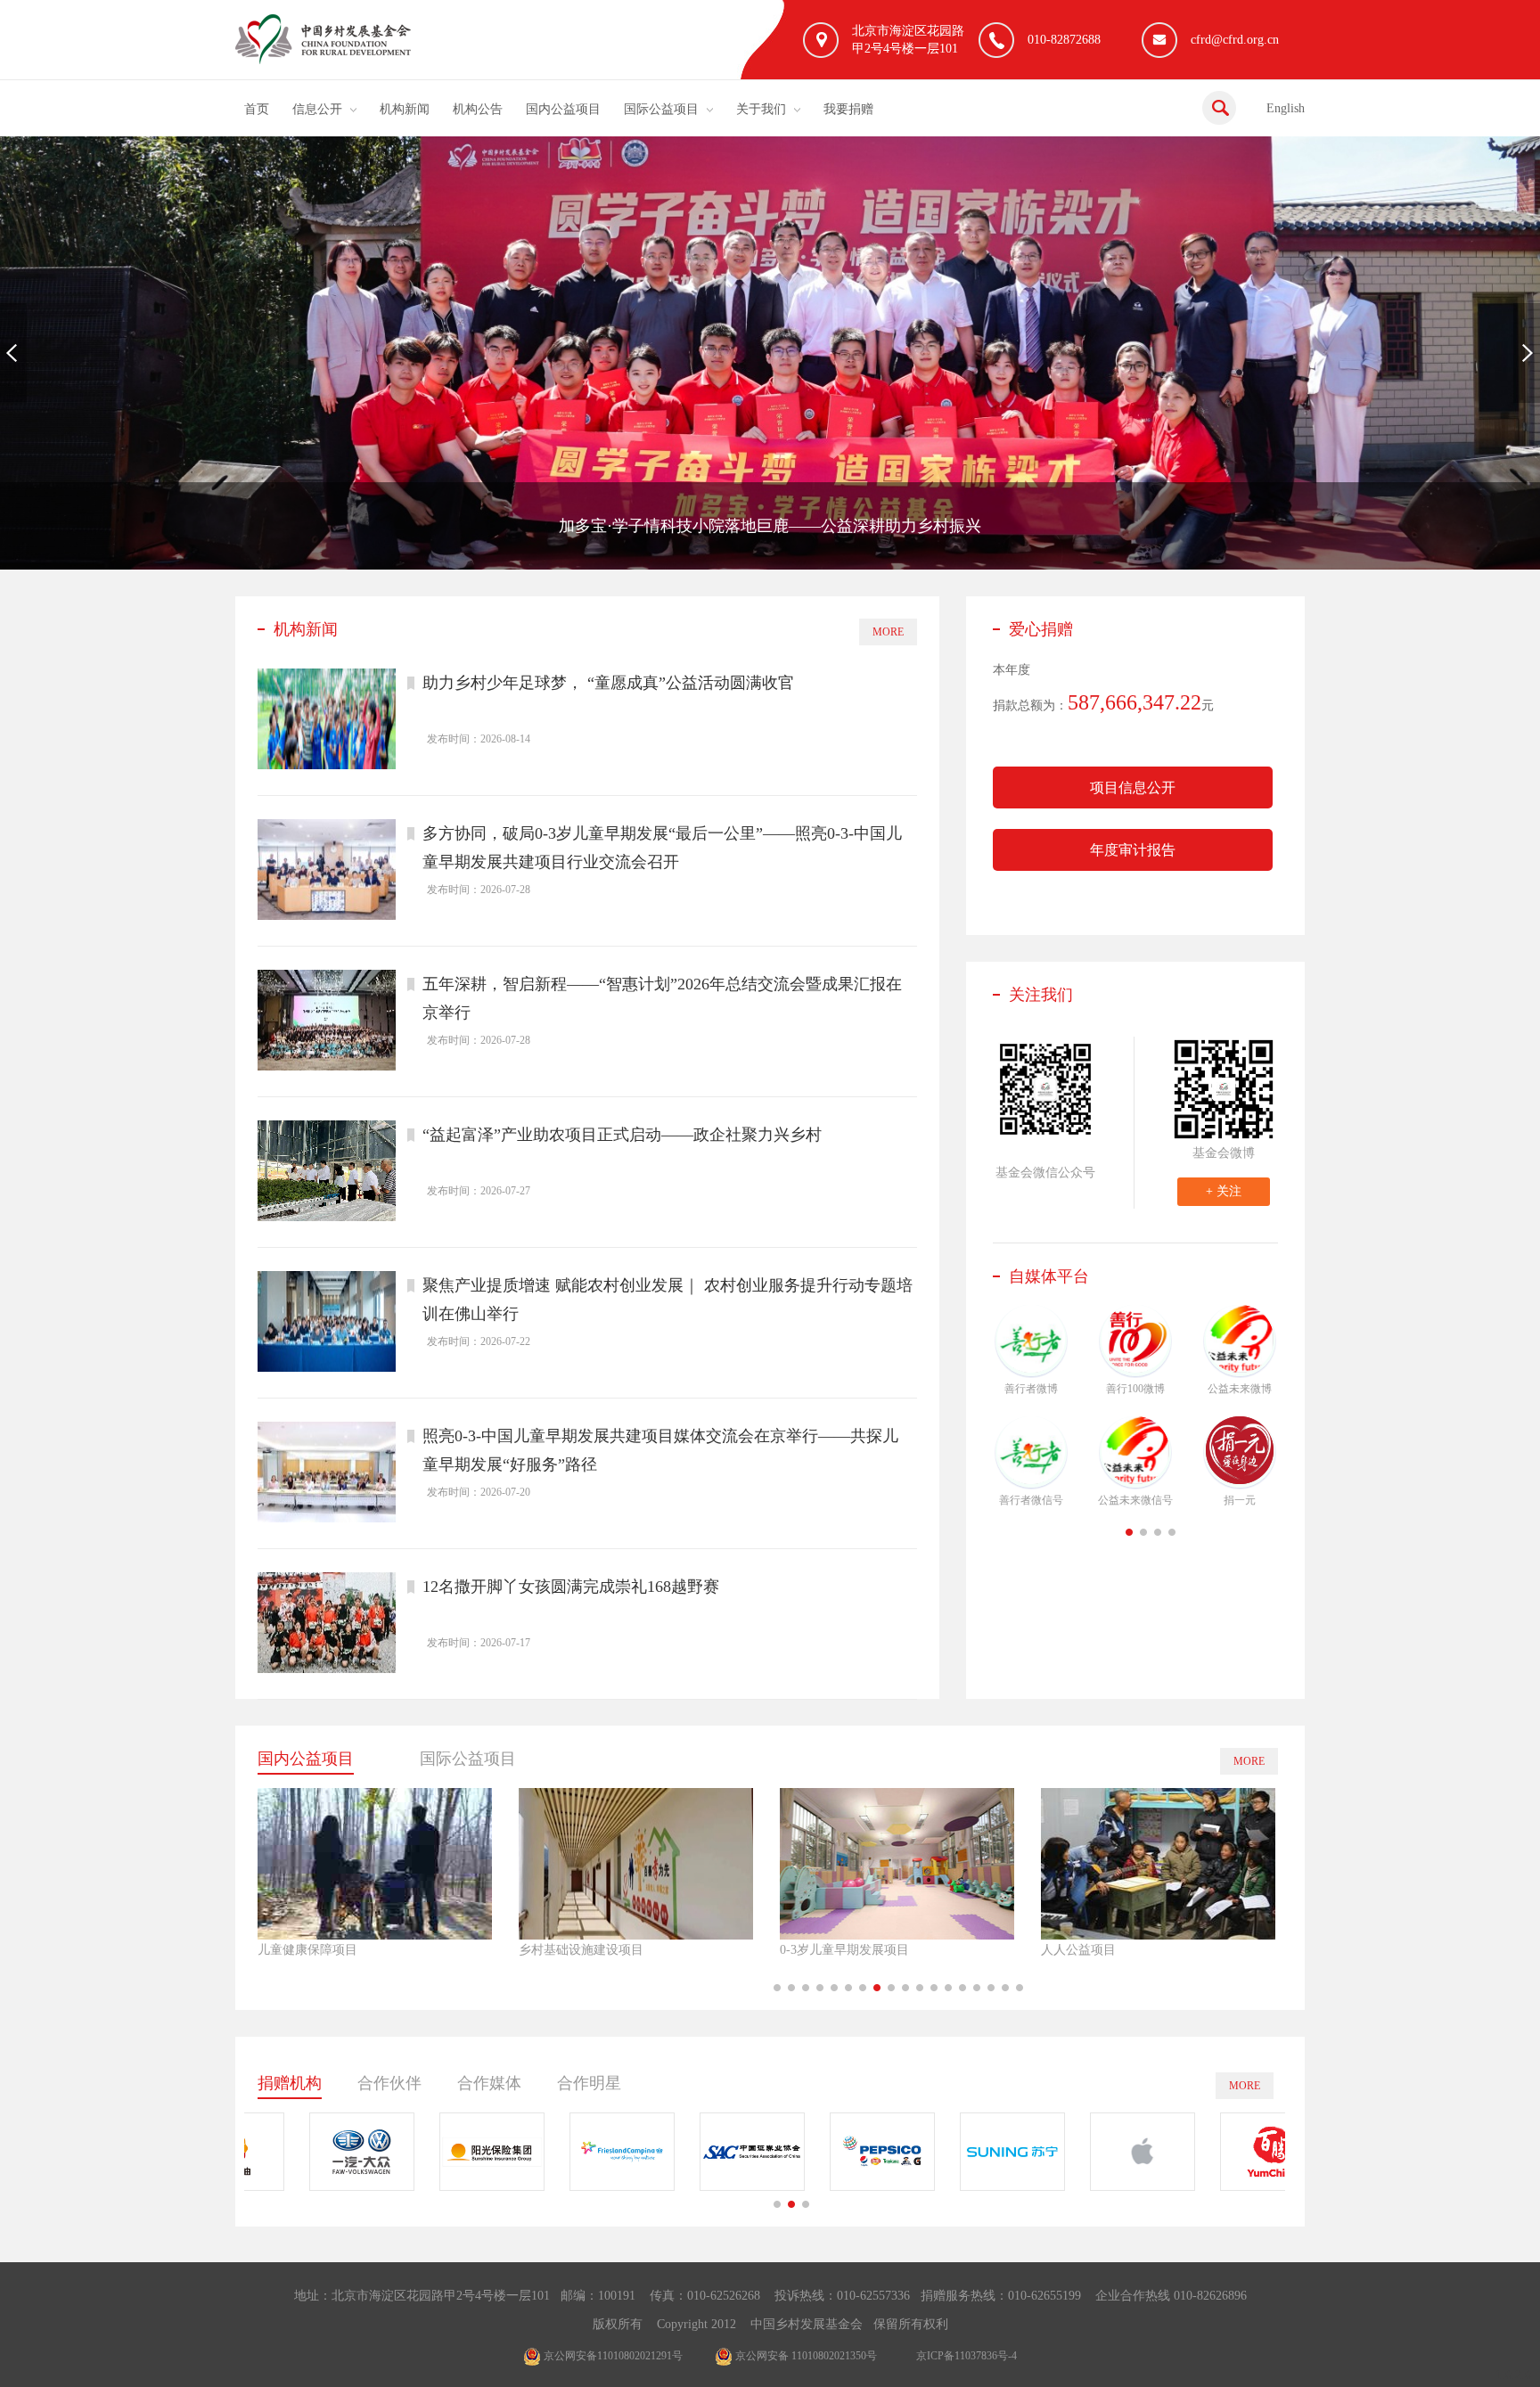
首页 (257, 109)
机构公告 (478, 109)
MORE (888, 632)
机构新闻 (405, 109)
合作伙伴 (389, 2083)
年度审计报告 (1133, 850)
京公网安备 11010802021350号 (805, 2356)
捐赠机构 (290, 2083)
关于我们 (761, 109)
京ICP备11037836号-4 (967, 2356)
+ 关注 (1224, 1191)
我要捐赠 (848, 109)
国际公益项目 (661, 109)
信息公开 (317, 109)
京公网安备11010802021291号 (612, 2356)
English (1286, 108)
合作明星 (589, 2083)
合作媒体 (489, 2083)
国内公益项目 (563, 109)
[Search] (1219, 108)
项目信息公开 (1133, 787)
